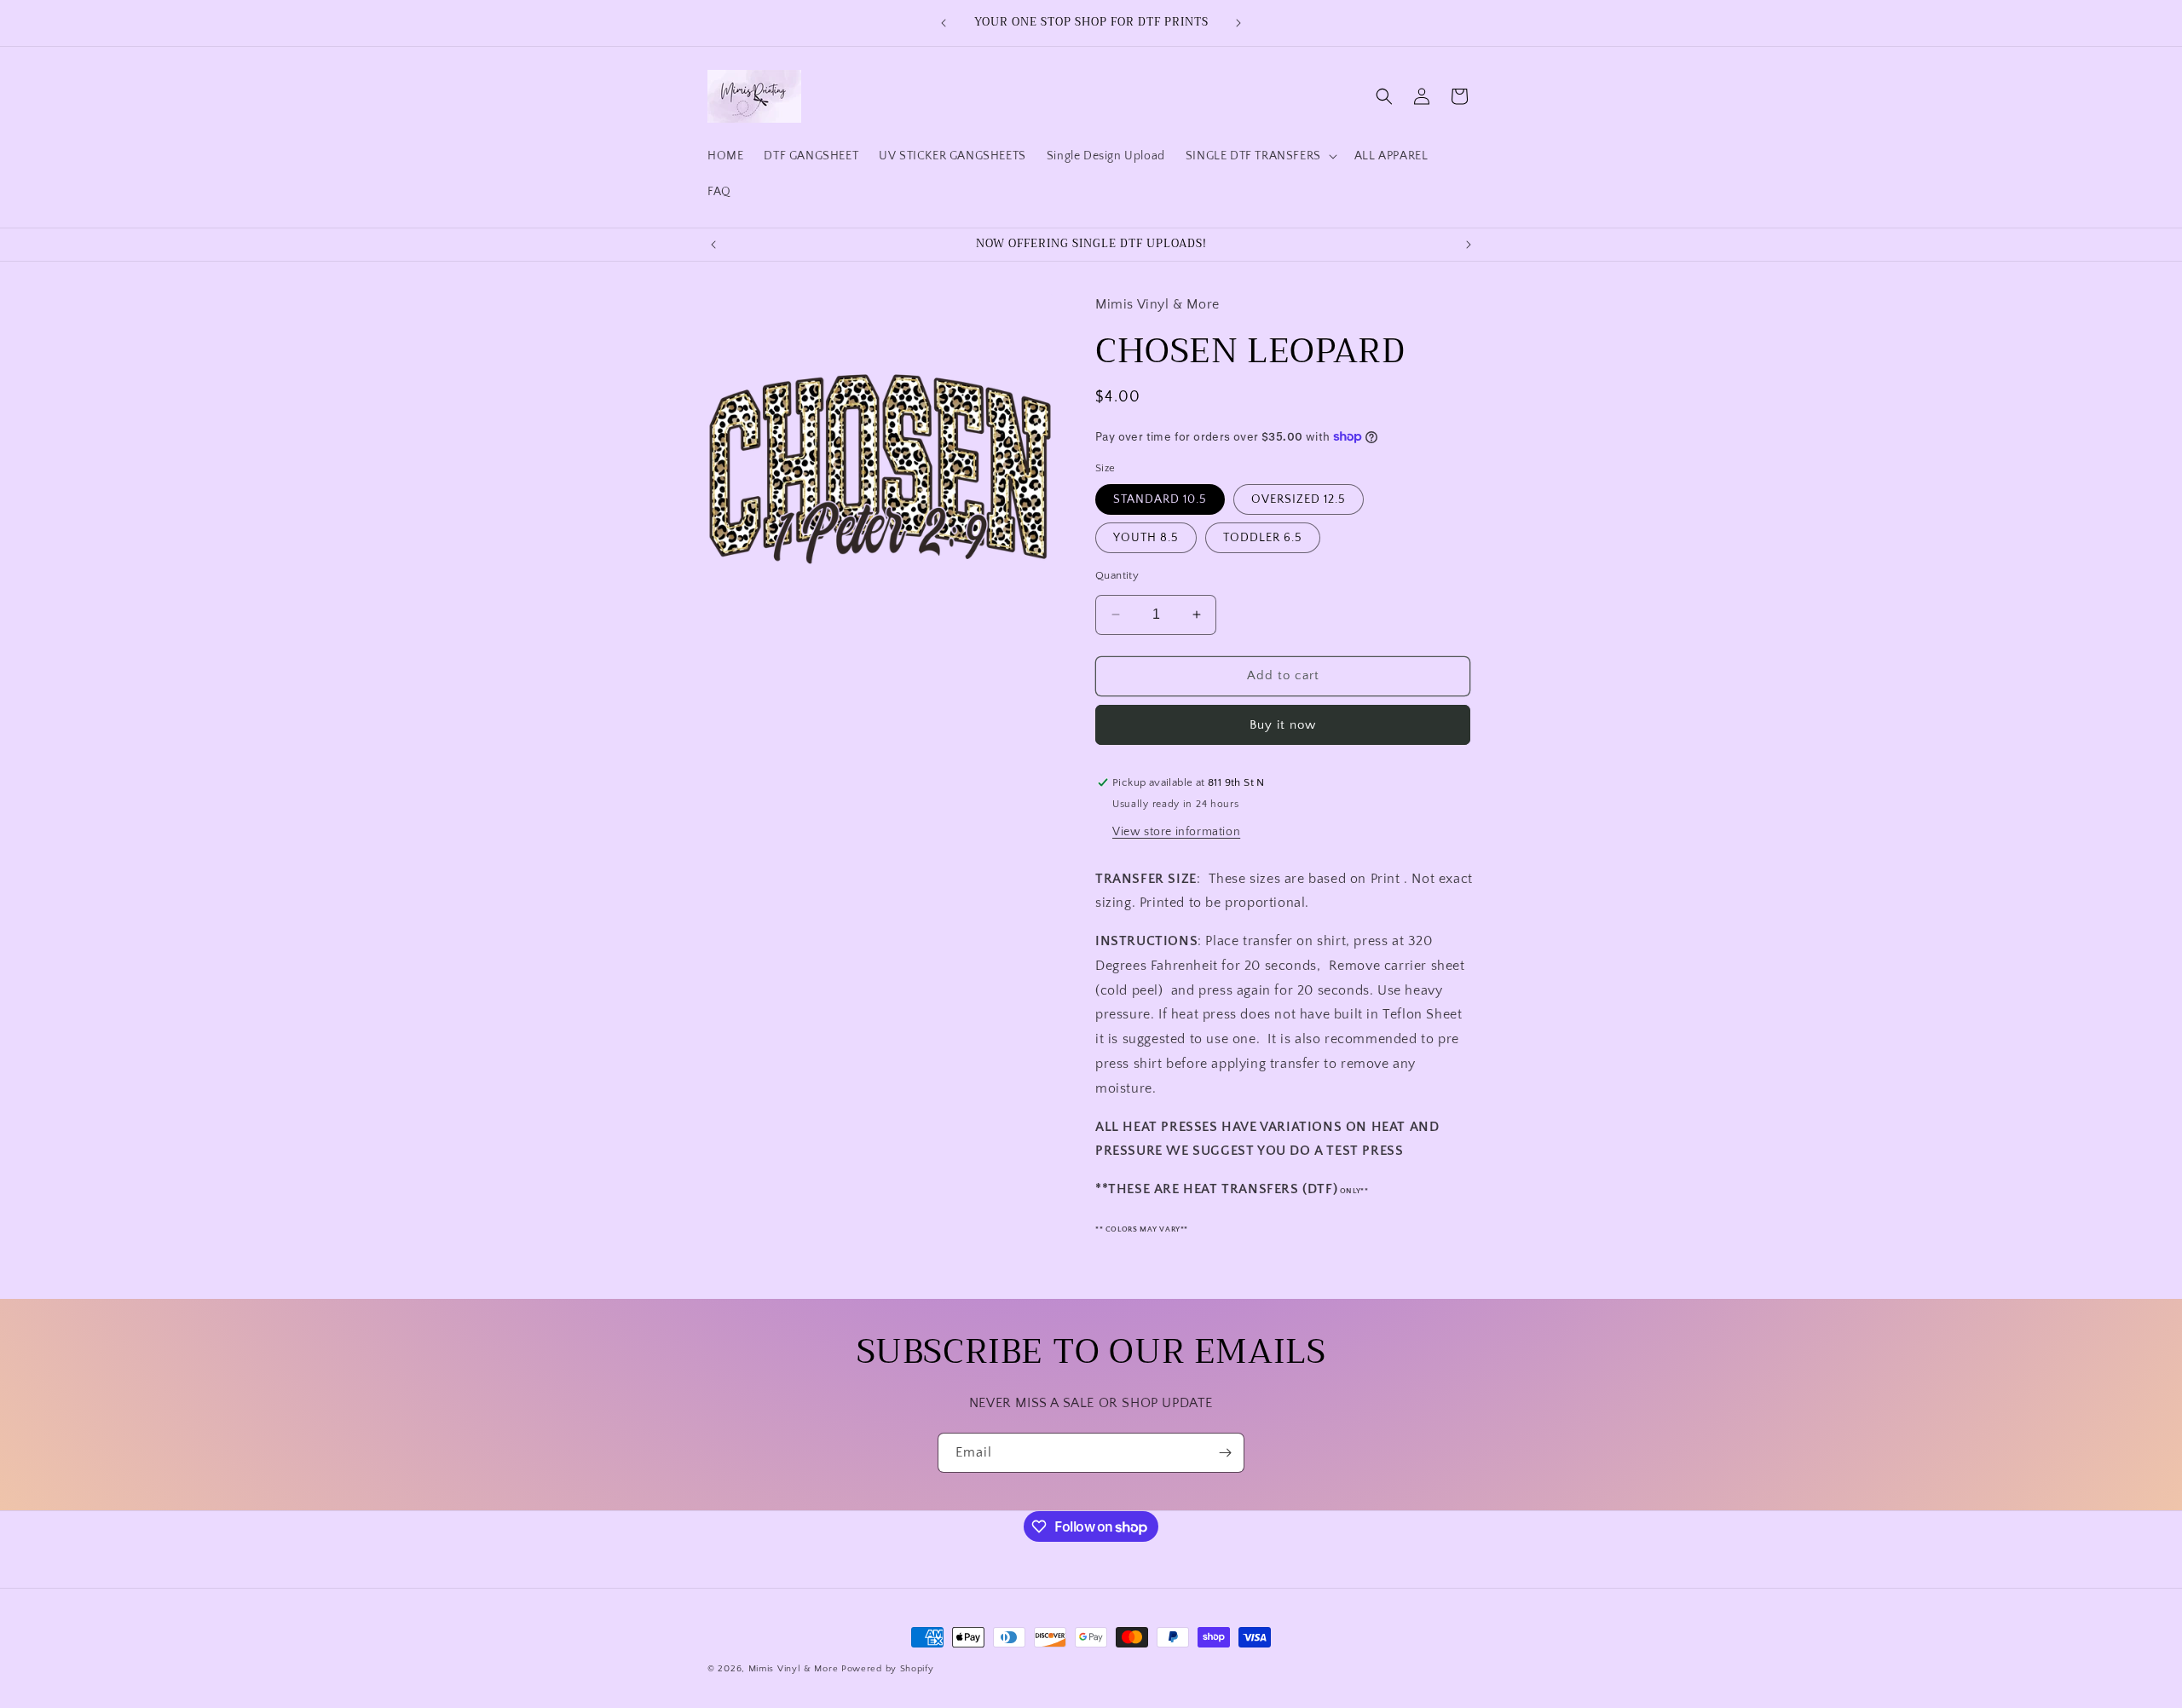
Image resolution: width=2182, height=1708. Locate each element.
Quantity (1117, 575)
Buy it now (1283, 725)
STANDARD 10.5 (1160, 499)
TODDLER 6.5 (1263, 538)
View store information (1176, 832)
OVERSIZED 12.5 (1299, 499)
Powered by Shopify (888, 1669)
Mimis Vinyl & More (794, 1669)
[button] (1260, 156)
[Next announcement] (1238, 23)
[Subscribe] (1225, 1453)
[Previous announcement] (944, 23)
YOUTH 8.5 (1146, 538)
